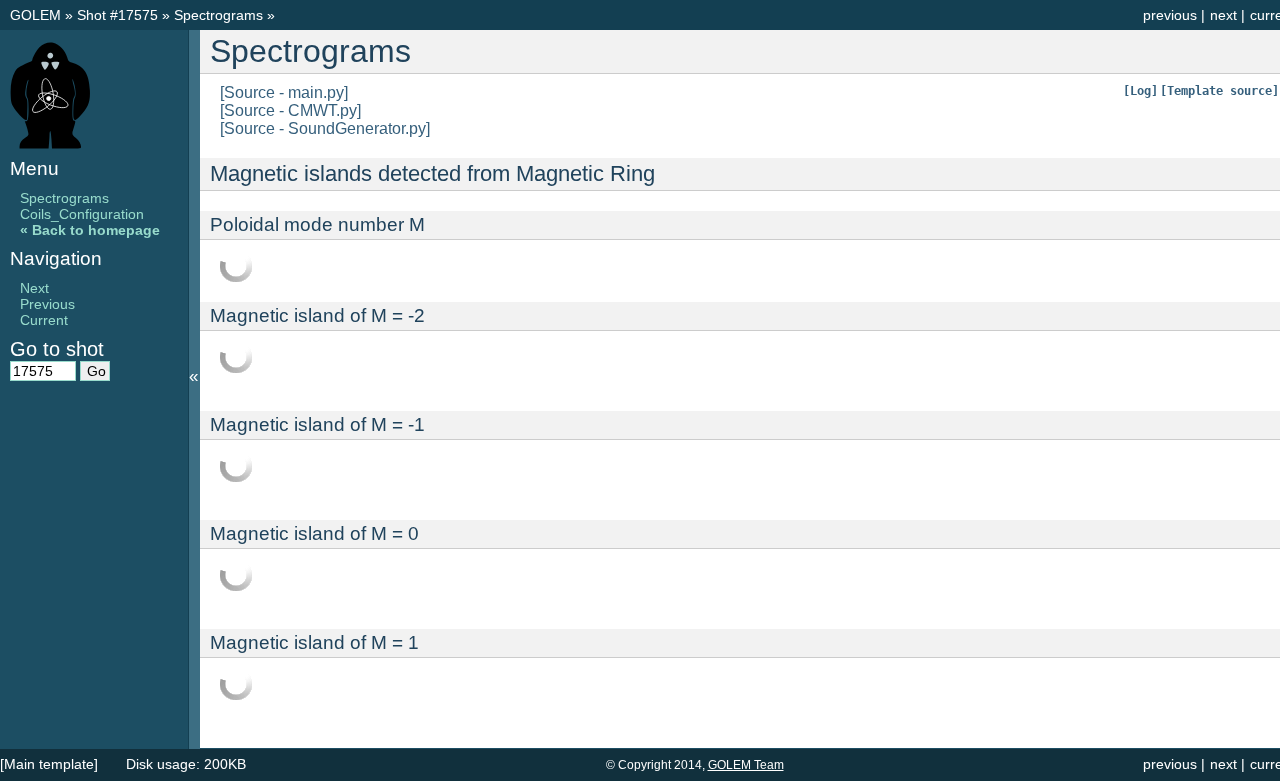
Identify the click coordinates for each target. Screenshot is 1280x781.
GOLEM (37, 15)
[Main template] (49, 764)
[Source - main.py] (284, 92)
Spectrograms (220, 15)
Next (34, 288)
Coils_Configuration (82, 214)
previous (1170, 15)
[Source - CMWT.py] (290, 110)
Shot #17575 (117, 15)
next (1223, 15)
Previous (47, 304)
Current (44, 320)
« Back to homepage (90, 230)
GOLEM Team (746, 765)
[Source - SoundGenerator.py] (325, 128)
